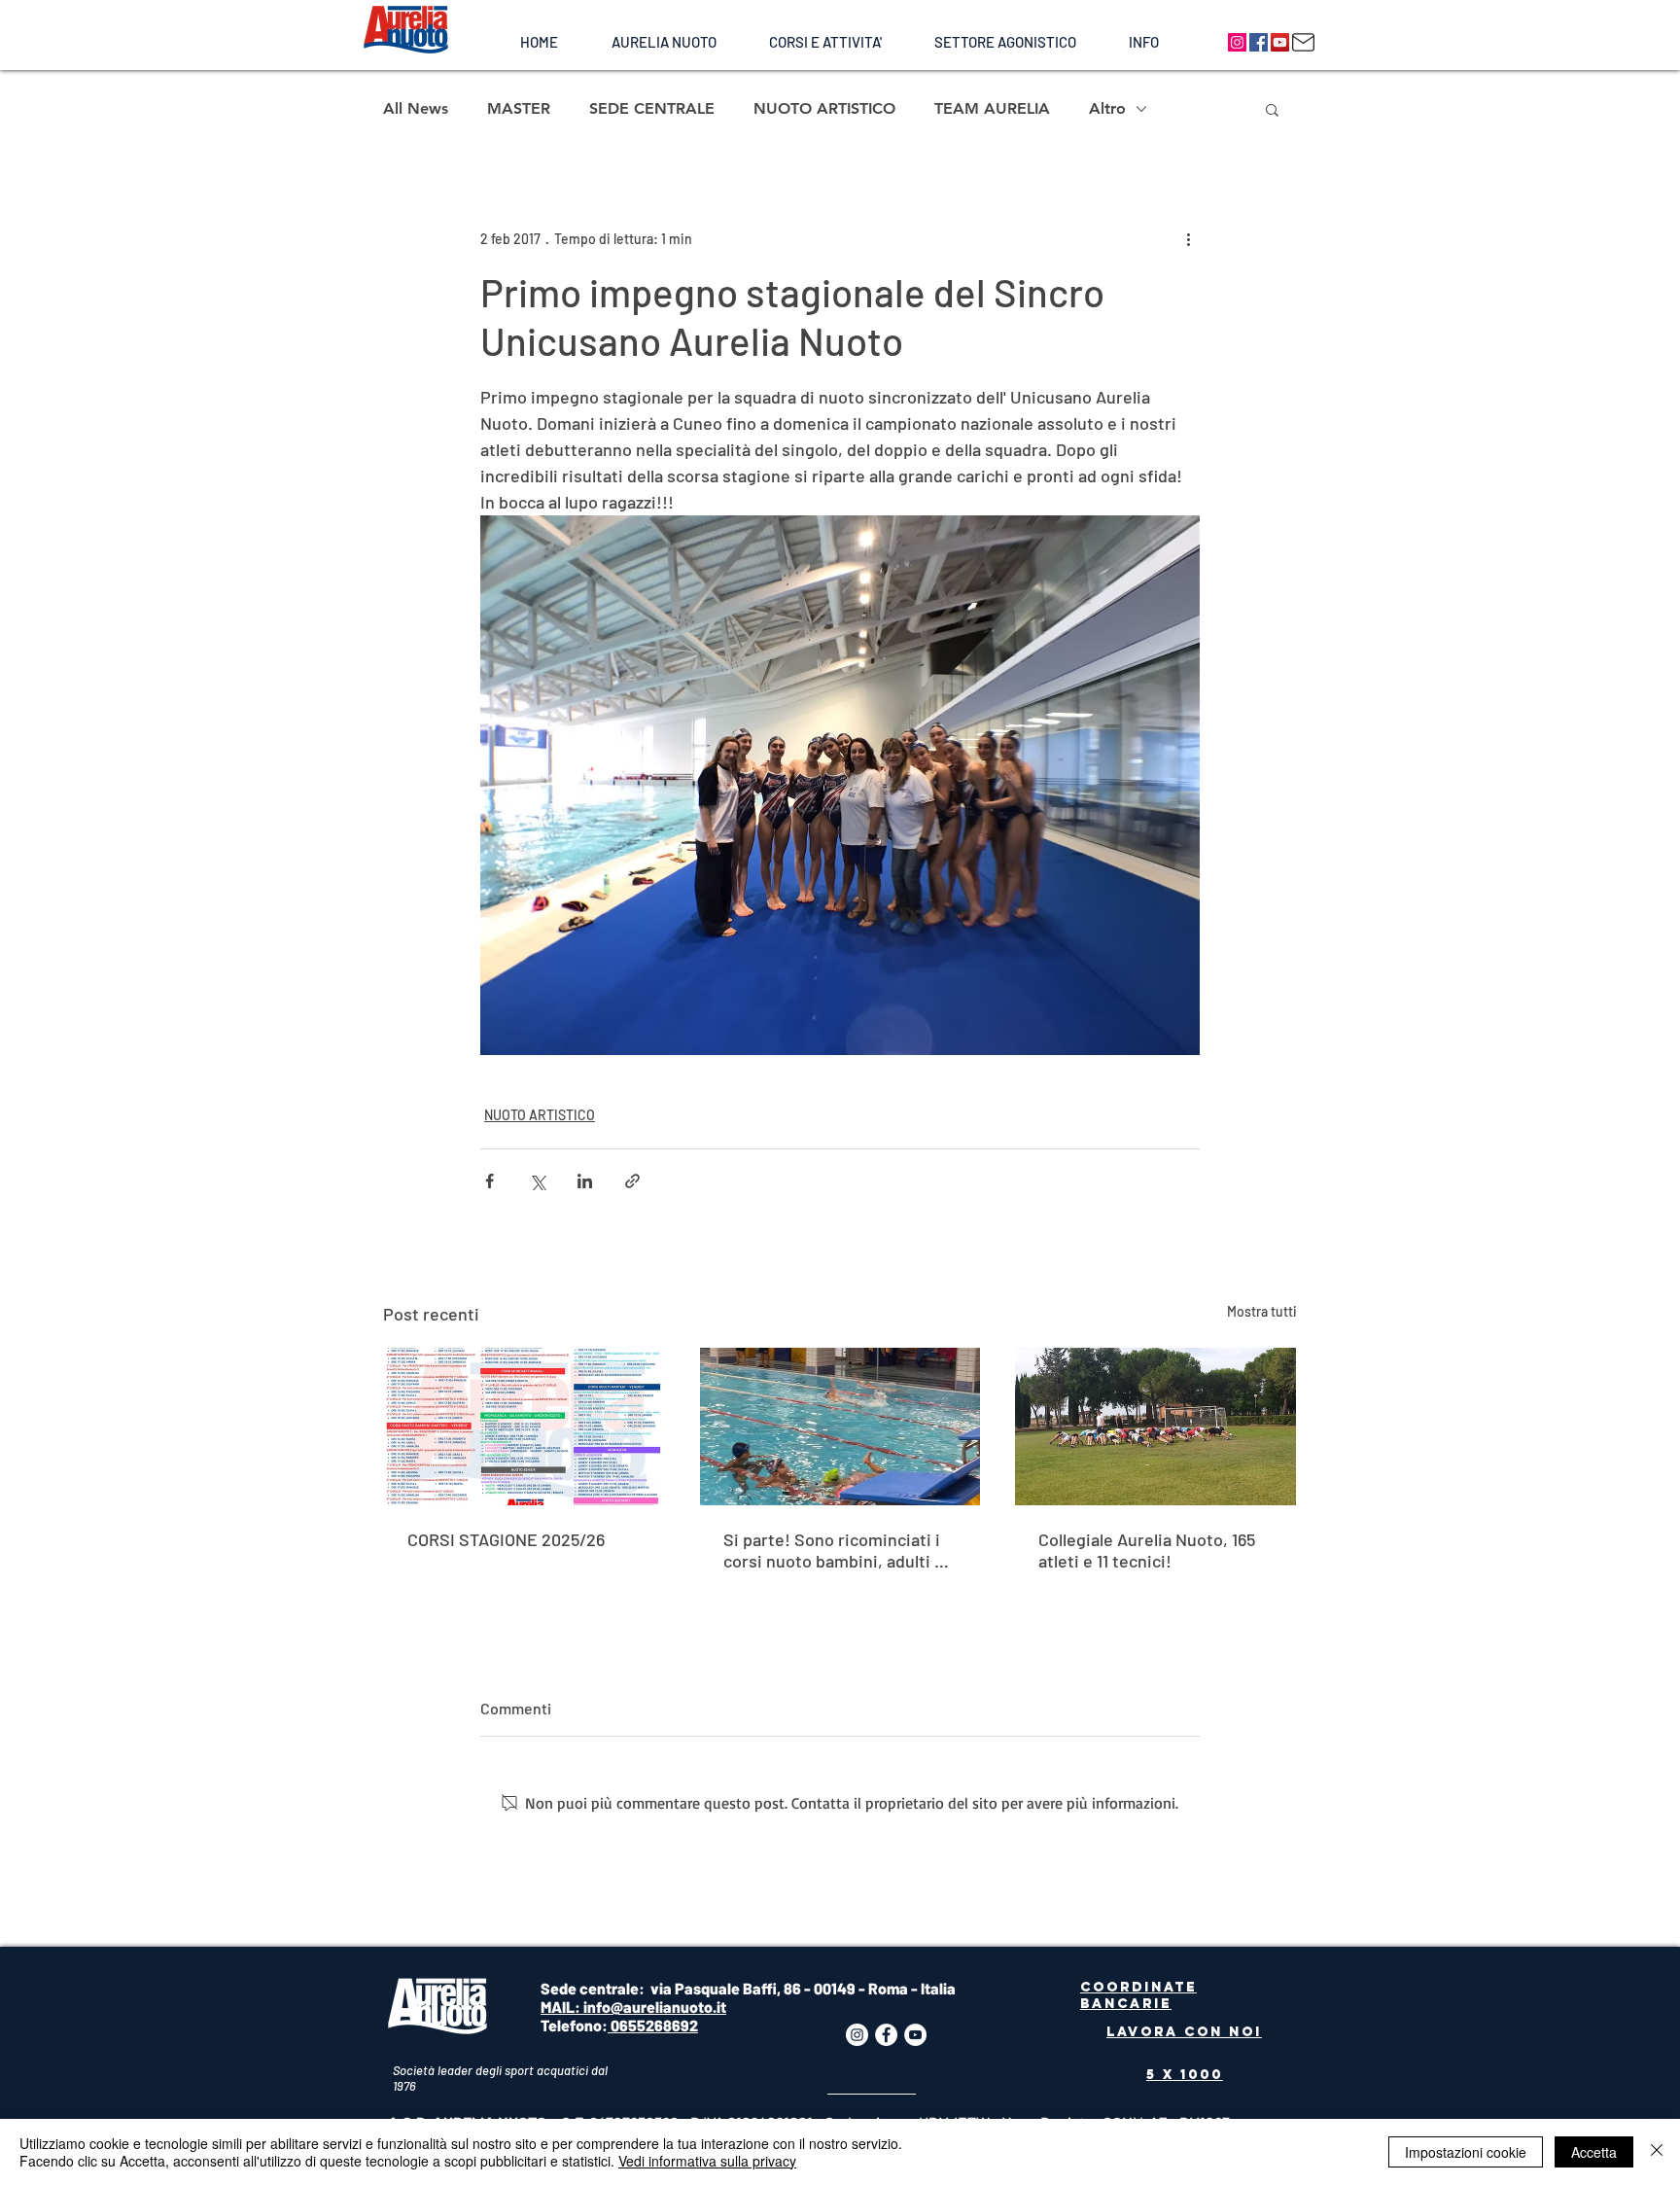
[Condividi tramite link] (632, 1181)
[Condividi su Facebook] (490, 1181)
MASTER (519, 108)
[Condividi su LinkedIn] (585, 1181)
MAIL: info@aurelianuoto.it (633, 2007)
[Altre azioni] (1188, 238)
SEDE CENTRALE (652, 108)
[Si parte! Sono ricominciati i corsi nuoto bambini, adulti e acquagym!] (840, 1427)
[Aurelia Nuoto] (1237, 42)
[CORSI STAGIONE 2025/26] (525, 1427)
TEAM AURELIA (992, 108)
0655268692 (653, 2025)
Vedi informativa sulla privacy (707, 2161)
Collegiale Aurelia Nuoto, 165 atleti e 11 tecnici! (1147, 1550)
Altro (1107, 108)
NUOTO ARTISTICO (824, 108)
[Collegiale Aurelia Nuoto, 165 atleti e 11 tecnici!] (1155, 1427)
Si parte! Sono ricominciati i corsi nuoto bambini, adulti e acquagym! (834, 1550)
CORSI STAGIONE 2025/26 (506, 1539)
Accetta (1594, 2152)
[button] (664, 42)
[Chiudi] (1657, 2152)
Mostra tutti (1262, 1311)
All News (416, 108)
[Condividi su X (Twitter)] (537, 1181)
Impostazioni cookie (1466, 2152)
